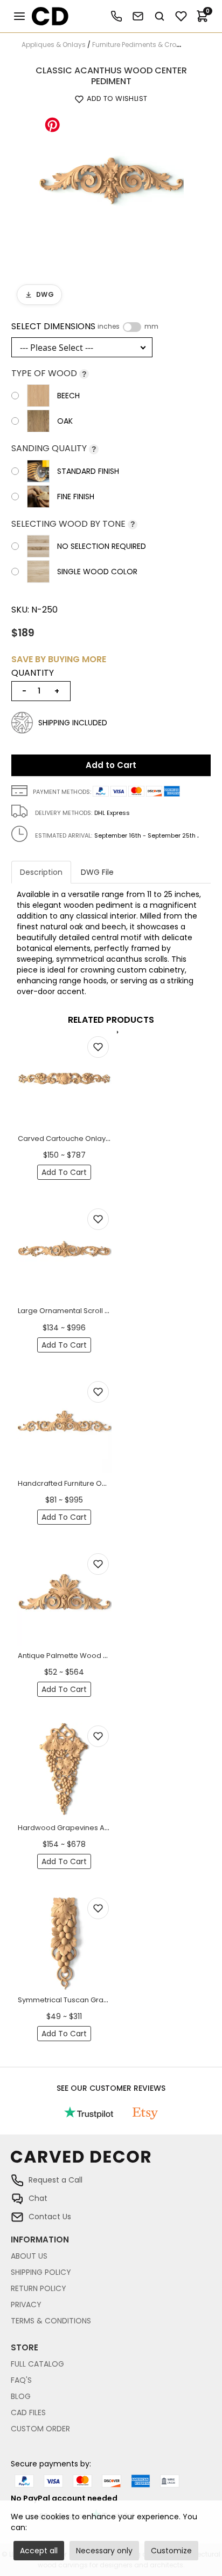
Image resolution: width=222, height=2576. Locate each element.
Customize (171, 2551)
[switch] (132, 327)
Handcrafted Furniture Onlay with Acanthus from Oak (109, 1483)
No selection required (102, 546)
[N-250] (111, 183)
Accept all (39, 2551)
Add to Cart (111, 765)
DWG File (97, 872)
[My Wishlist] (181, 16)
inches (109, 327)
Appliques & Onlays (54, 45)
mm (151, 327)
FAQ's (21, 2380)
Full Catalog (37, 2364)
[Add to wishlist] (98, 1047)
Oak (65, 421)
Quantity (33, 673)
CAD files (28, 2412)
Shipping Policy (41, 2272)
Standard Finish (88, 471)
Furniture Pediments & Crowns (141, 45)
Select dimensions (85, 327)
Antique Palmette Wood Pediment (77, 1656)
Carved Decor (46, 16)
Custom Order (40, 2429)
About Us (29, 2256)
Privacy (26, 2305)
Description (41, 872)
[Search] (159, 16)
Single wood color (97, 572)
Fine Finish (76, 497)
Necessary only (104, 2551)
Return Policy (39, 2288)
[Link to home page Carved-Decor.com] (111, 2162)
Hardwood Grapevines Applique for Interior (93, 1828)
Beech (68, 396)
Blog (21, 2396)
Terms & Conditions (51, 2321)
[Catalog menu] (19, 16)
